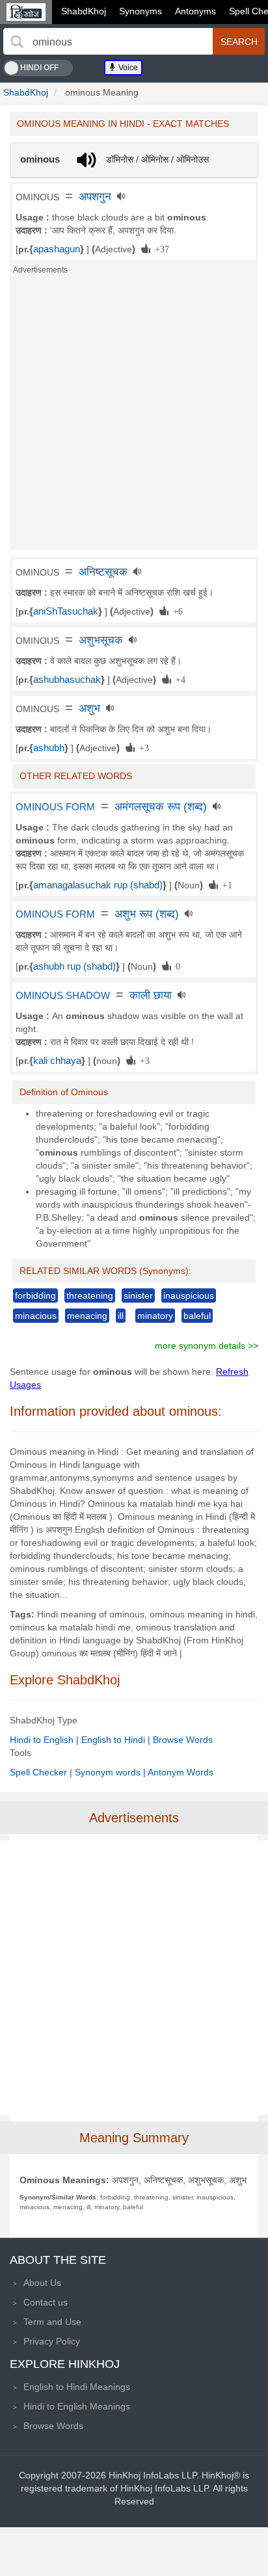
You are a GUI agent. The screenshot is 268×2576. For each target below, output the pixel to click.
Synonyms (141, 11)
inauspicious (189, 1295)
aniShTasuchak (66, 611)
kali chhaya (57, 1061)
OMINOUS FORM (55, 807)
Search (239, 42)
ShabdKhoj (84, 11)
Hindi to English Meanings (77, 2406)
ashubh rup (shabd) (74, 966)
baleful (197, 1316)
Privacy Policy (52, 2341)
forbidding (35, 1295)
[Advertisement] (134, 416)
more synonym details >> (207, 1346)
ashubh (49, 748)
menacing (87, 1316)
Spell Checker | (42, 1772)
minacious (36, 1316)
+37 (160, 248)
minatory (155, 1316)
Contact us (46, 2302)
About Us (42, 2283)
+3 (142, 747)
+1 (225, 884)
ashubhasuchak (67, 680)
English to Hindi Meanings (77, 2387)
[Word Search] (17, 42)
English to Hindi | (117, 1740)
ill (121, 1316)
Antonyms (195, 11)
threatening (90, 1295)
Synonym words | (111, 1772)
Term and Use (52, 2322)
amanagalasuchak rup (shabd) (98, 885)
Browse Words (183, 1740)
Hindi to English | (46, 1740)
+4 (178, 679)
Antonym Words (181, 1772)
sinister (138, 1295)
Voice (127, 68)
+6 (176, 611)
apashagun (57, 249)
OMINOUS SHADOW (63, 996)
